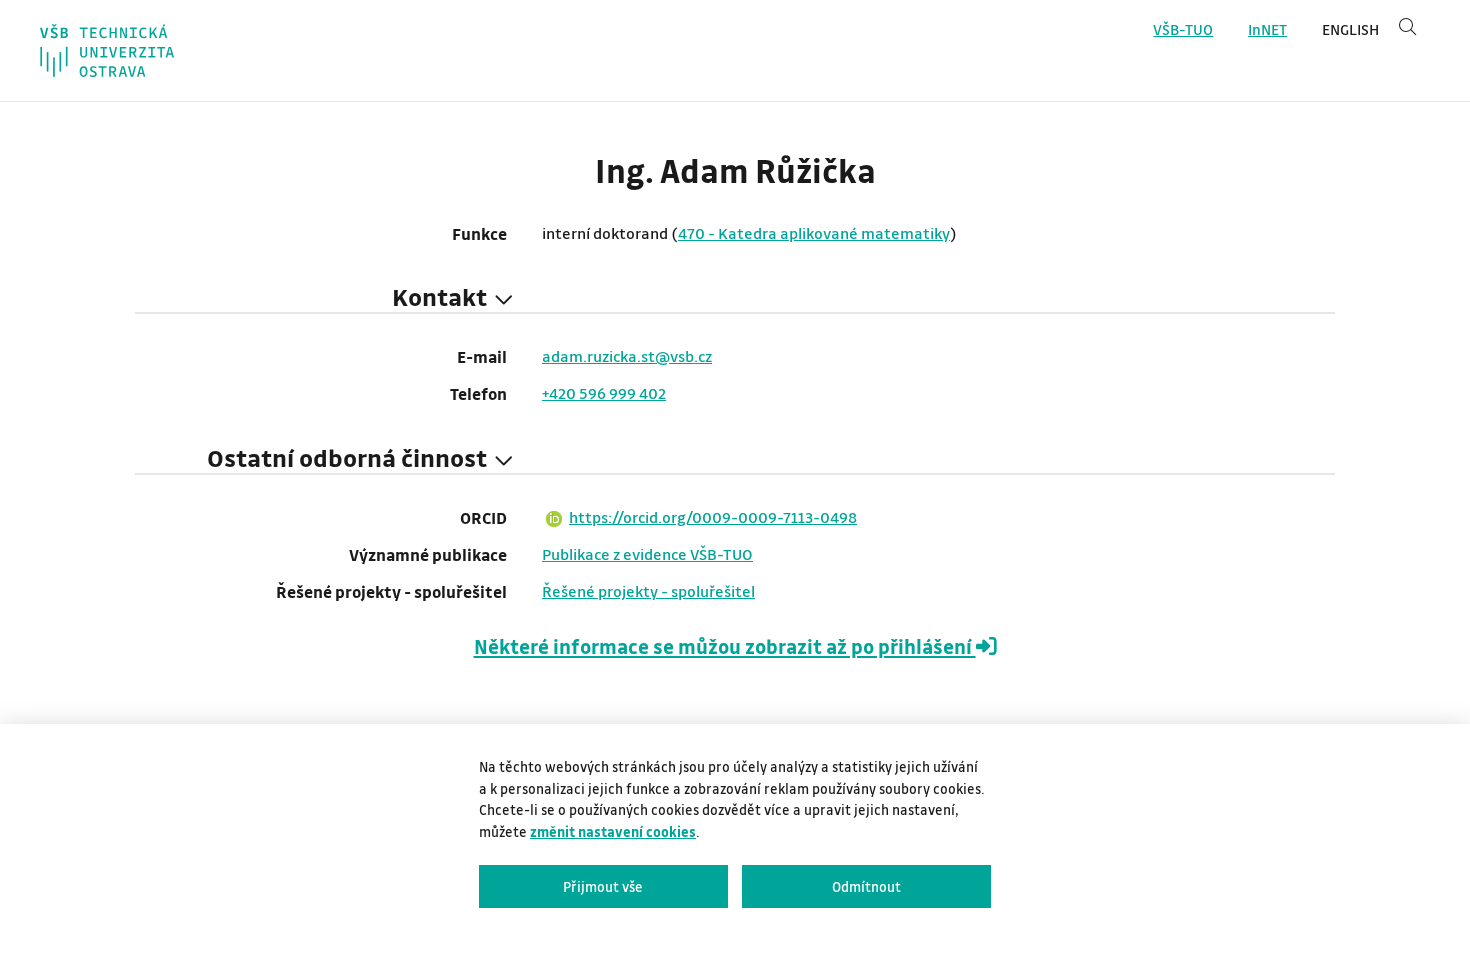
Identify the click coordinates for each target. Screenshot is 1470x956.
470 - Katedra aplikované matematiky (814, 233)
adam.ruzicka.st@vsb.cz (627, 356)
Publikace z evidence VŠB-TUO (647, 554)
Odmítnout (866, 886)
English (1350, 29)
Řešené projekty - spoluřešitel (648, 591)
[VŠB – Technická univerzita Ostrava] (107, 50)
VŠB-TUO (1183, 29)
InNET (1267, 29)
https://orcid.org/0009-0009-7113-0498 (713, 517)
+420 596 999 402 (604, 393)
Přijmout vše (603, 886)
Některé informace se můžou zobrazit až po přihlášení (725, 646)
